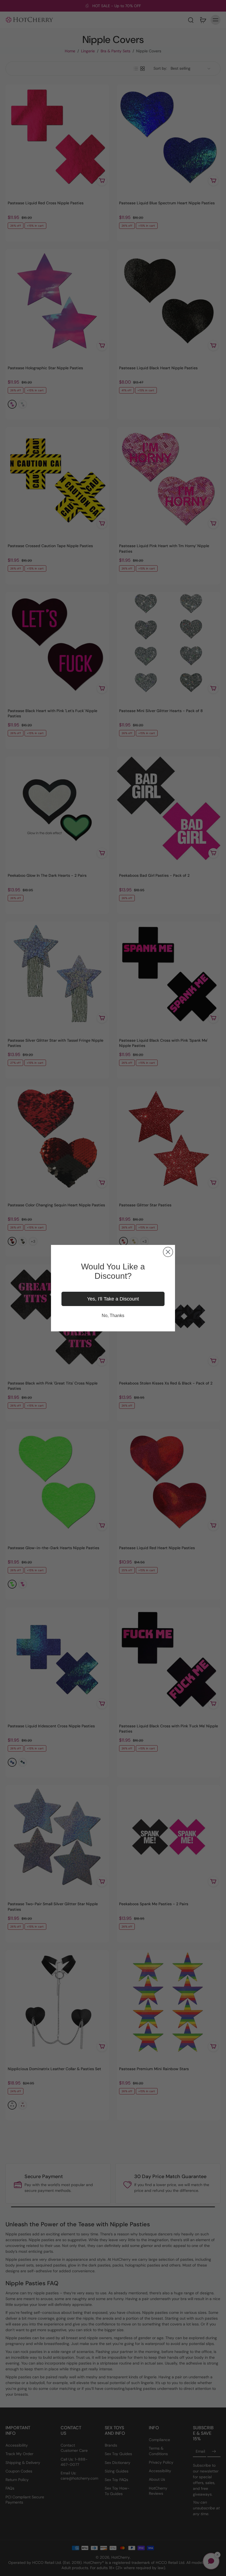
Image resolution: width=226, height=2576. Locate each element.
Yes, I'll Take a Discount (113, 1299)
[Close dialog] (168, 1252)
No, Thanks (113, 1316)
